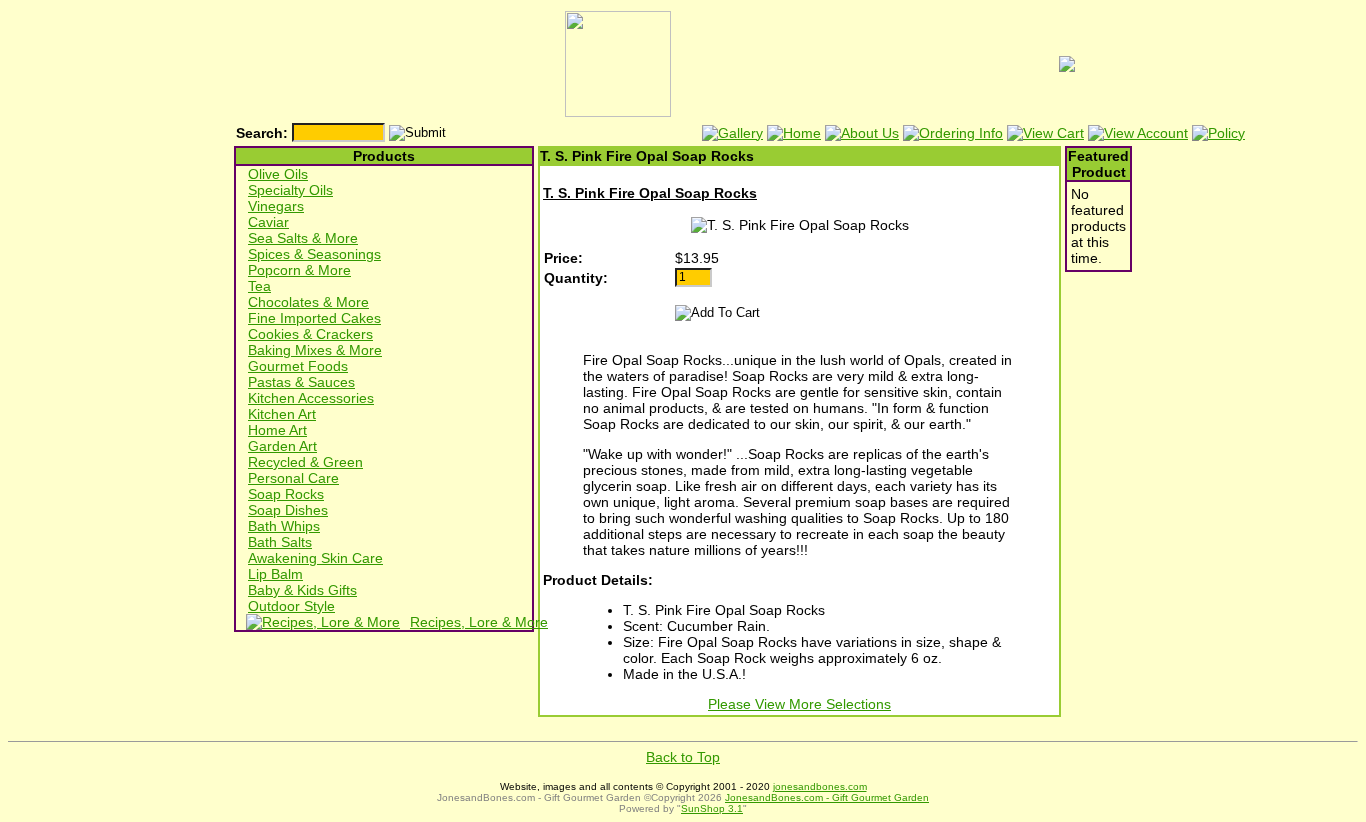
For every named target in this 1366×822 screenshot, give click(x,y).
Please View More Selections (799, 704)
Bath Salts (280, 542)
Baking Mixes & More (315, 350)
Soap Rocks (286, 494)
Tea (259, 286)
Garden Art (282, 446)
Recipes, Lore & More (479, 622)
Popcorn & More (299, 270)
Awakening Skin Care (315, 558)
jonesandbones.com (820, 786)
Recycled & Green (305, 462)
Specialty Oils (290, 190)
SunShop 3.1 (712, 808)
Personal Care (293, 478)
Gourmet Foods (298, 366)
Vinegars (276, 206)
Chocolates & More (308, 302)
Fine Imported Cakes (314, 318)
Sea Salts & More (303, 238)
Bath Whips (284, 526)
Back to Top (683, 757)
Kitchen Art (282, 414)
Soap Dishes (288, 510)
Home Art (277, 430)
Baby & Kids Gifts (302, 590)
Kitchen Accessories (311, 398)
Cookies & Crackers (310, 334)
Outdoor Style (291, 606)
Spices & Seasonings (314, 254)
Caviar (268, 222)
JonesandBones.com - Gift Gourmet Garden (827, 797)
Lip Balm (275, 574)
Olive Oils (278, 174)
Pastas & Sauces (301, 382)
